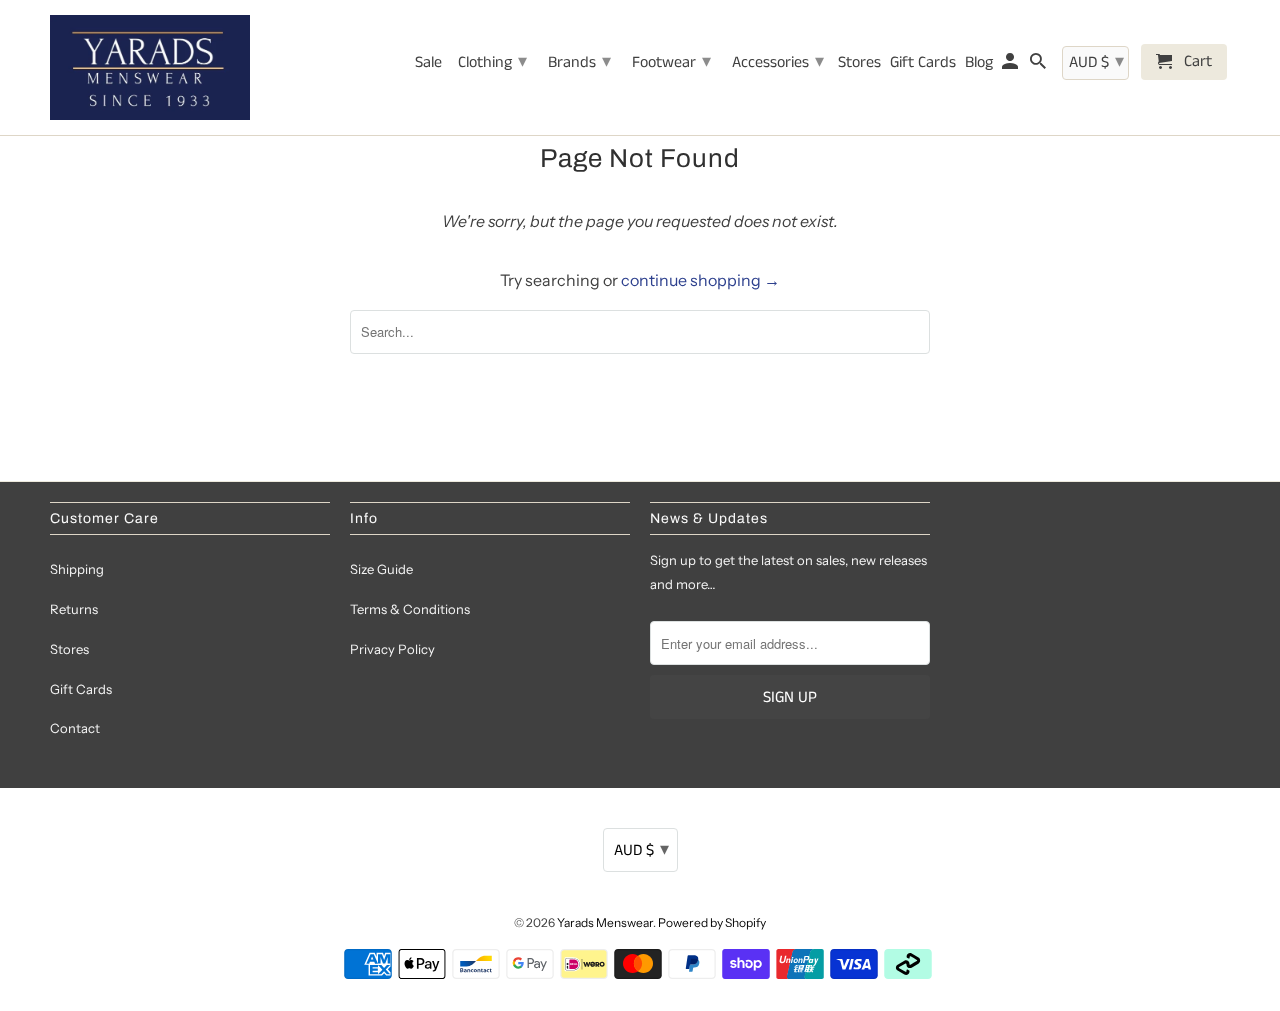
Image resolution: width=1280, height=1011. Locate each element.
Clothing (492, 62)
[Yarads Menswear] (150, 67)
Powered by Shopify (712, 922)
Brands (579, 62)
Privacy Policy (392, 649)
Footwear (671, 62)
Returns (74, 609)
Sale (428, 64)
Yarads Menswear (605, 922)
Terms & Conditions (410, 609)
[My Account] (1011, 66)
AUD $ (641, 850)
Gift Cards (81, 689)
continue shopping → (700, 280)
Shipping (77, 569)
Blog (979, 64)
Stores (69, 649)
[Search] (1039, 66)
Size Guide (381, 569)
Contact (75, 728)
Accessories (778, 62)
